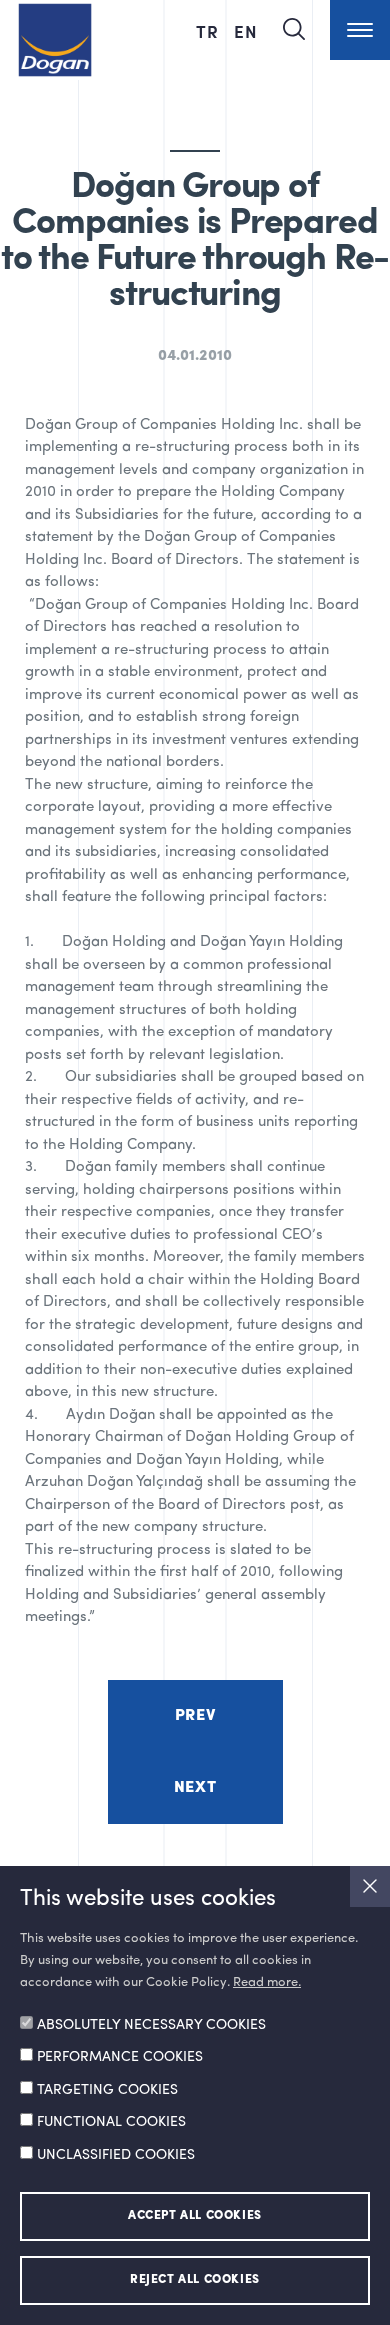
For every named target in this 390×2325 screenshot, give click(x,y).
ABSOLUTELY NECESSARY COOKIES (151, 2025)
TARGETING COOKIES (107, 2090)
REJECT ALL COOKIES (195, 2280)
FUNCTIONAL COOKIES (111, 2122)
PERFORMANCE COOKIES (120, 2057)
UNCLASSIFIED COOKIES (116, 2155)
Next (195, 1788)
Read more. (267, 1982)
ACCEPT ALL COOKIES (195, 2216)
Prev (195, 1716)
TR (210, 31)
